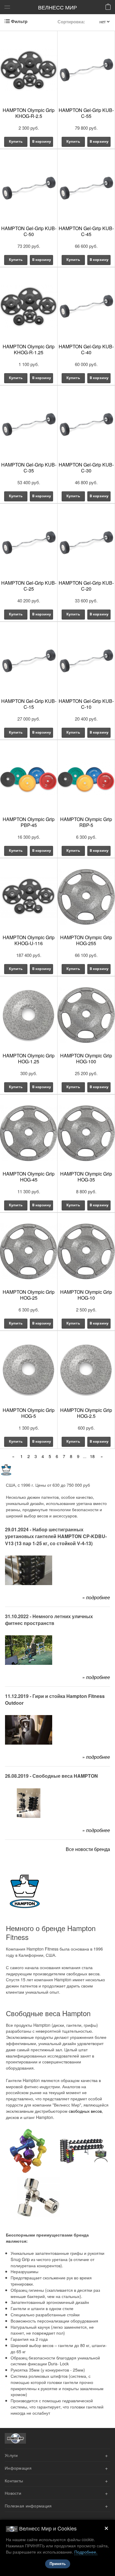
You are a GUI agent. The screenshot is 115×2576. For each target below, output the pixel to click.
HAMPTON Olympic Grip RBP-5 (86, 822)
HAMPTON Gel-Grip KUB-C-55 (86, 113)
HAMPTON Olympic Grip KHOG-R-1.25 (29, 349)
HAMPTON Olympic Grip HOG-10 (86, 1295)
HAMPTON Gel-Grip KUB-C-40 (86, 349)
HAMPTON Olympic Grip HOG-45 (29, 1177)
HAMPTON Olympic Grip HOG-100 (86, 1058)
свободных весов (85, 2111)
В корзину (42, 141)
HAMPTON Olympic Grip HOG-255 (86, 940)
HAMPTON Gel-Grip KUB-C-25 (29, 586)
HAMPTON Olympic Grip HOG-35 (86, 1177)
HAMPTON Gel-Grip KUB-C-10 (86, 704)
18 (92, 1456)
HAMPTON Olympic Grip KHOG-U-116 (29, 940)
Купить (16, 141)
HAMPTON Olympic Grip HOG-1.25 (29, 1058)
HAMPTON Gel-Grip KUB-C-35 (29, 468)
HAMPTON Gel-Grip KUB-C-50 (29, 231)
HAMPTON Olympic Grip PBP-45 (29, 822)
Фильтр (19, 21)
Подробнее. (86, 2552)
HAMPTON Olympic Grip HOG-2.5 (86, 1413)
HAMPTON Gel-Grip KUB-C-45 (86, 231)
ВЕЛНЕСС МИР (57, 7)
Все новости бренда (88, 1849)
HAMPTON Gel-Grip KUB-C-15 (29, 704)
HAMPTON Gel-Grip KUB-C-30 (86, 468)
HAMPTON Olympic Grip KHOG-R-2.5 (29, 113)
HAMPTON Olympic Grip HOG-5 (29, 1413)
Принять (58, 2564)
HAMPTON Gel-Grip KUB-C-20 (86, 586)
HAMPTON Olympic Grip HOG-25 (29, 1295)
